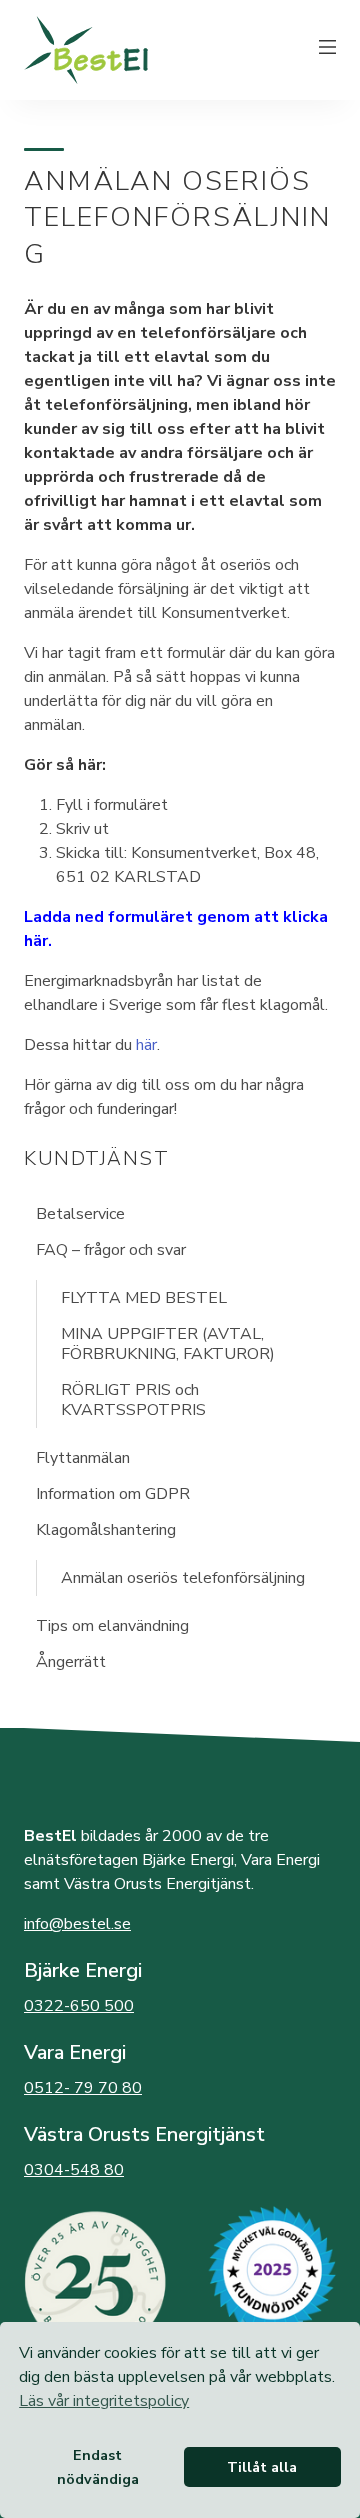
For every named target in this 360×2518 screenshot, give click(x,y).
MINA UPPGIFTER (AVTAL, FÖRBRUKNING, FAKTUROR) (168, 1344)
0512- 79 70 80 (83, 2088)
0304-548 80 (74, 2170)
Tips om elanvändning (112, 1626)
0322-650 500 (79, 2006)
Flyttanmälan (83, 1458)
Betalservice (80, 1214)
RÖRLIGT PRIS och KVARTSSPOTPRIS (133, 1400)
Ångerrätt (71, 1662)
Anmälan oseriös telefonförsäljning (183, 1578)
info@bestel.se (77, 1924)
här (146, 1045)
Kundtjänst (96, 1158)
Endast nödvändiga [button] (98, 2467)
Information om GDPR (113, 1494)
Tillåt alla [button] (262, 2467)
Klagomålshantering (106, 1530)
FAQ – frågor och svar (111, 1250)
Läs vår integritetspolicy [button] (104, 2401)
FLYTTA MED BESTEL (144, 1298)
